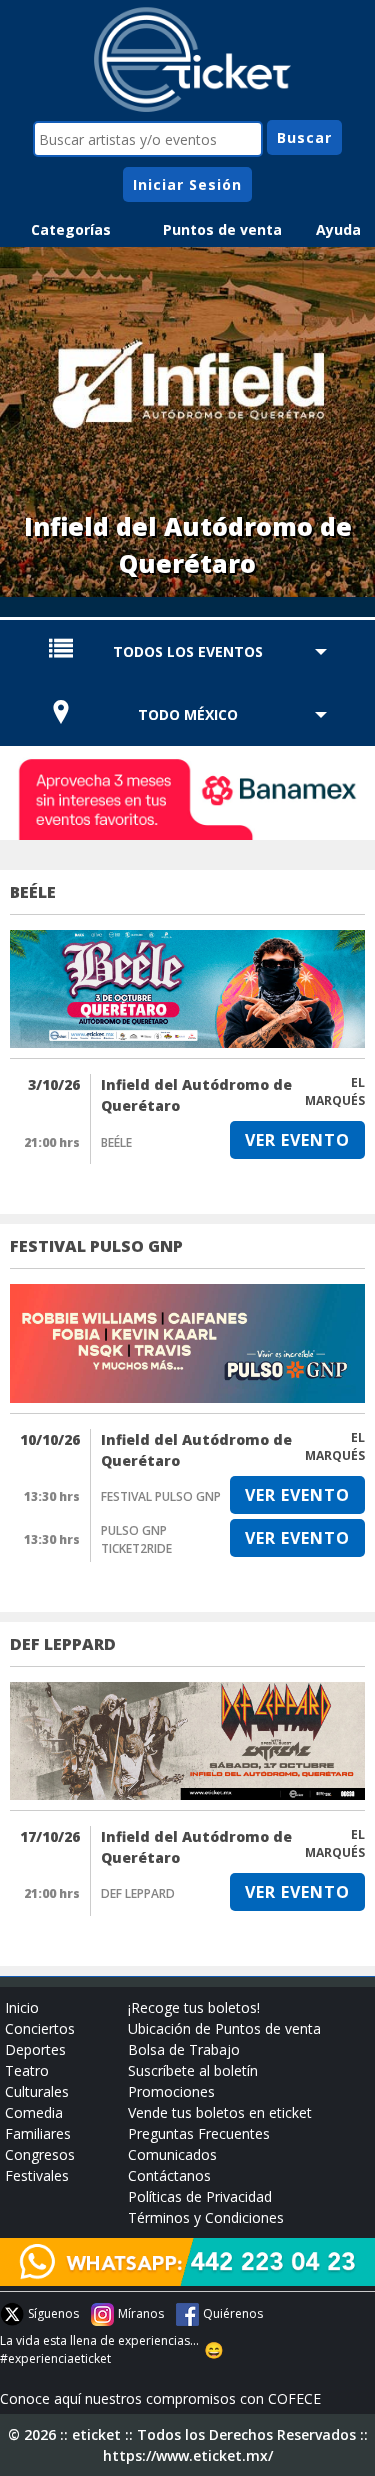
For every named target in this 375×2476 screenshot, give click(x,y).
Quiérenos (233, 2313)
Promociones (171, 2091)
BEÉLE (33, 892)
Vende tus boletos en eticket (220, 2112)
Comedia (34, 2112)
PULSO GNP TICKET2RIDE (136, 1539)
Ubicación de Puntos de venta (224, 2028)
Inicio (22, 2007)
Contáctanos (169, 2175)
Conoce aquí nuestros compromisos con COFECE (160, 2398)
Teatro (27, 2070)
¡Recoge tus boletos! (194, 2007)
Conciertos (40, 2028)
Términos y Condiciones (206, 2217)
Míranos (141, 2313)
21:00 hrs (52, 1142)
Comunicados (172, 2154)
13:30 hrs (52, 1496)
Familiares (38, 2133)
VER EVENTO (297, 1140)
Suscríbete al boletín (193, 2070)
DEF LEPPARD (63, 1644)
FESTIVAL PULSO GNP (96, 1246)
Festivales (37, 2175)
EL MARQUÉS (335, 1091)
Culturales (37, 2091)
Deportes (35, 2049)
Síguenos (53, 2313)
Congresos (40, 2154)
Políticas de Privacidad (200, 2196)
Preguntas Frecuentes (199, 2133)
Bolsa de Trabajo (184, 2049)
